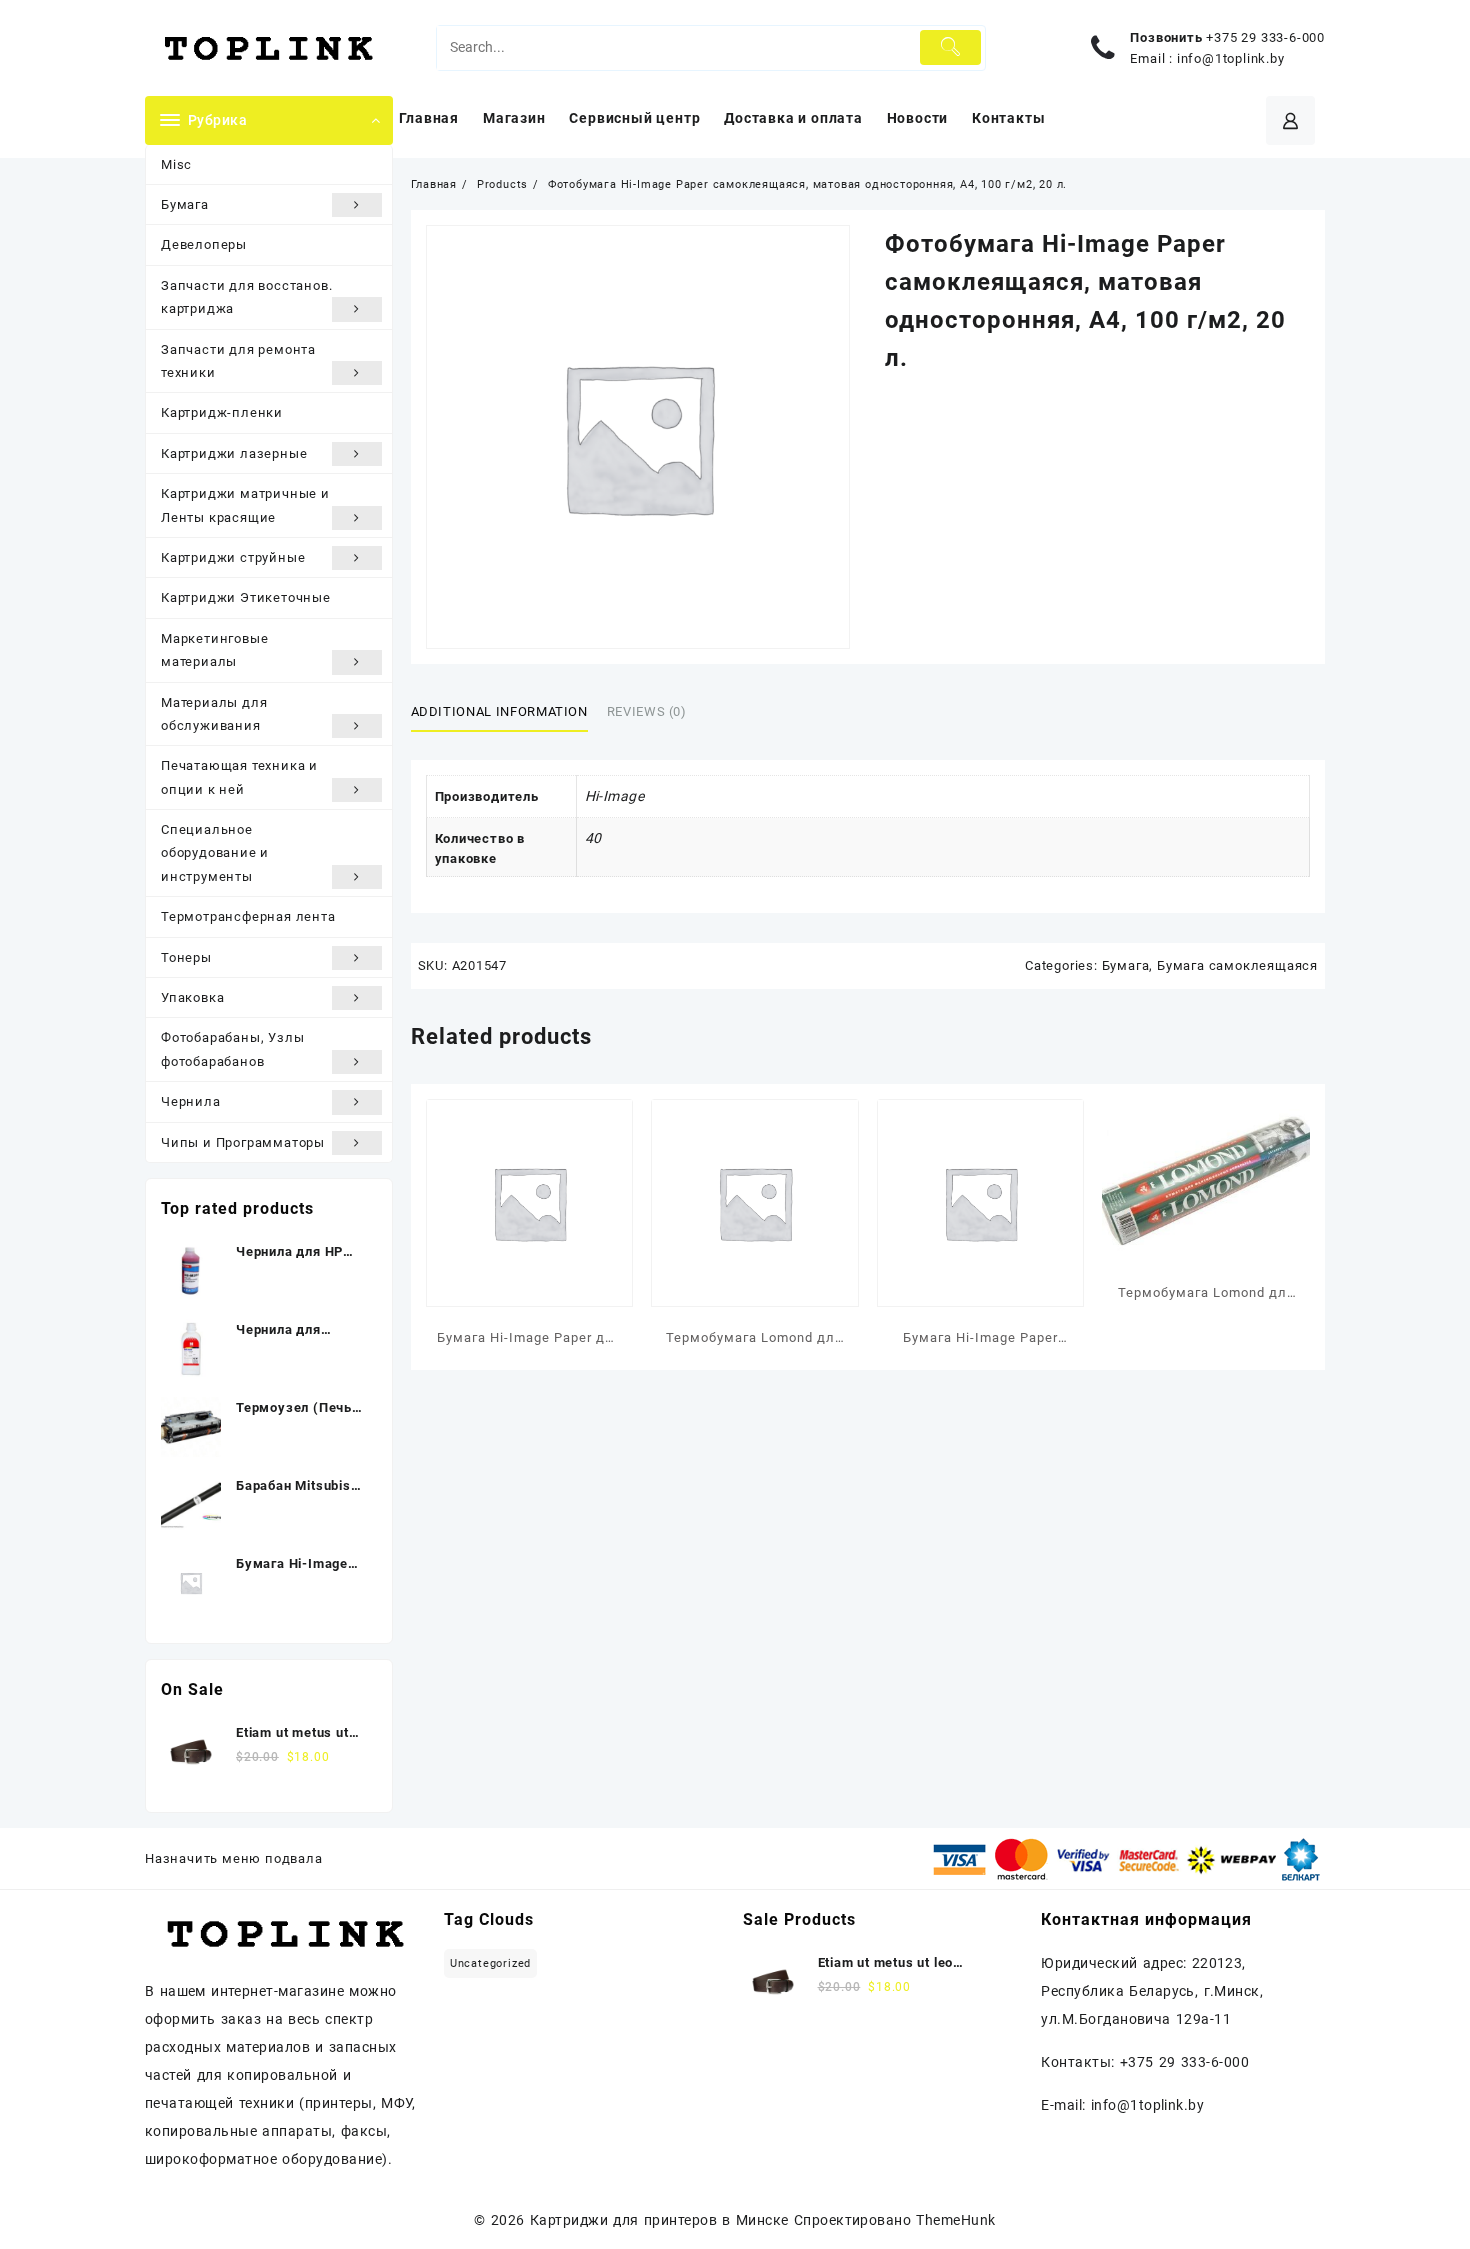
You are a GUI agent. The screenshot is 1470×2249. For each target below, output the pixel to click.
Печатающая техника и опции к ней (239, 777)
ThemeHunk (955, 2220)
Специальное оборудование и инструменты (215, 853)
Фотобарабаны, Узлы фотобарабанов (232, 1049)
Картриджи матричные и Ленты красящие (245, 505)
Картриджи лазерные (234, 453)
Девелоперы (204, 244)
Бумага (185, 204)
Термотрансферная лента (248, 916)
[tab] (507, 712)
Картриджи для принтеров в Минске (659, 2220)
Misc (176, 164)
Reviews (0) (647, 711)
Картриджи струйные (233, 557)
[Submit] (950, 47)
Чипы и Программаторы (243, 1142)
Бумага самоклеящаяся (1237, 965)
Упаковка (192, 997)
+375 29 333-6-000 (1265, 37)
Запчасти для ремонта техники (238, 361)
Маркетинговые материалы (214, 650)
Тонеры (186, 957)
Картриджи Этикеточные (246, 597)
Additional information (499, 711)
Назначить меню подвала (234, 1858)
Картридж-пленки (222, 412)
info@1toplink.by (1231, 58)
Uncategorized (490, 1963)
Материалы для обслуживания (214, 714)
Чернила (191, 1101)
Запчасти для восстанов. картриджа (246, 297)
